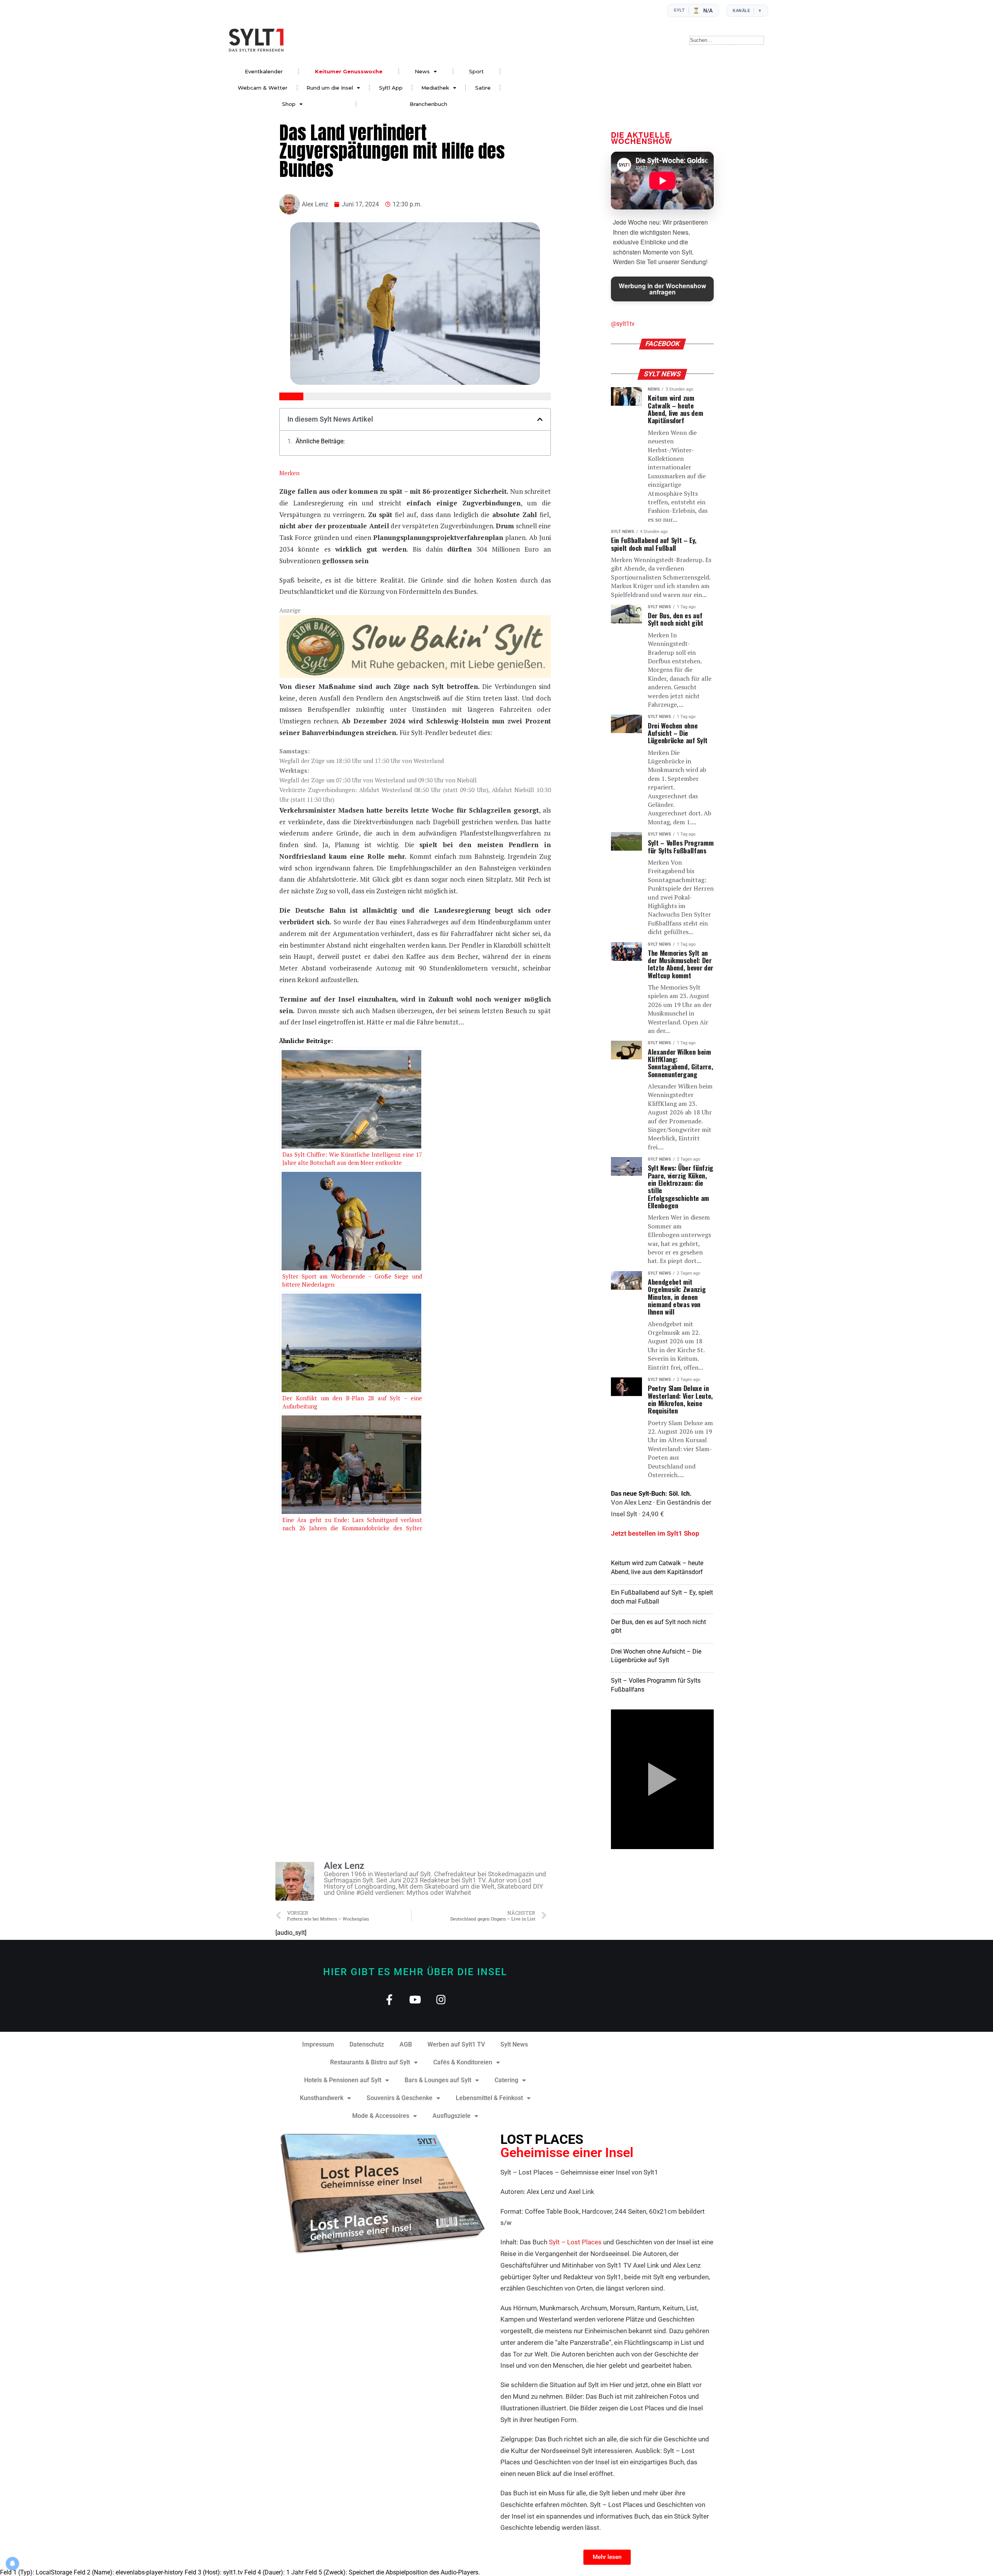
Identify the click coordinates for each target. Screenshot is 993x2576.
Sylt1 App (391, 88)
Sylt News (514, 2044)
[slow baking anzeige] (415, 676)
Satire (483, 88)
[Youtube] (415, 1999)
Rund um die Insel (330, 88)
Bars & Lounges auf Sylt (438, 2080)
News (422, 71)
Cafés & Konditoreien (463, 2062)
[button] (540, 419)
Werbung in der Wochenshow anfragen (662, 289)
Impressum (318, 2044)
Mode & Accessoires (381, 2116)
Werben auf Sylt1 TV (456, 2044)
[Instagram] (441, 1999)
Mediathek (435, 88)
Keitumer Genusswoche (349, 71)
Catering (506, 2080)
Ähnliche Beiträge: (320, 441)
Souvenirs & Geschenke (400, 2098)
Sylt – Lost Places (575, 2242)
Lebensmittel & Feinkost (489, 2098)
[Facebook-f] (389, 1999)
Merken (289, 473)
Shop (289, 104)
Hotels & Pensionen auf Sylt (343, 2080)
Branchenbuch (428, 104)
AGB (406, 2044)
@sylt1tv (623, 324)
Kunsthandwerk (322, 2098)
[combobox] (727, 40)
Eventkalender (264, 71)
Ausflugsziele (452, 2116)
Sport (476, 71)
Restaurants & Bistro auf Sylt (370, 2062)
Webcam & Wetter (263, 88)
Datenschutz (367, 2044)
